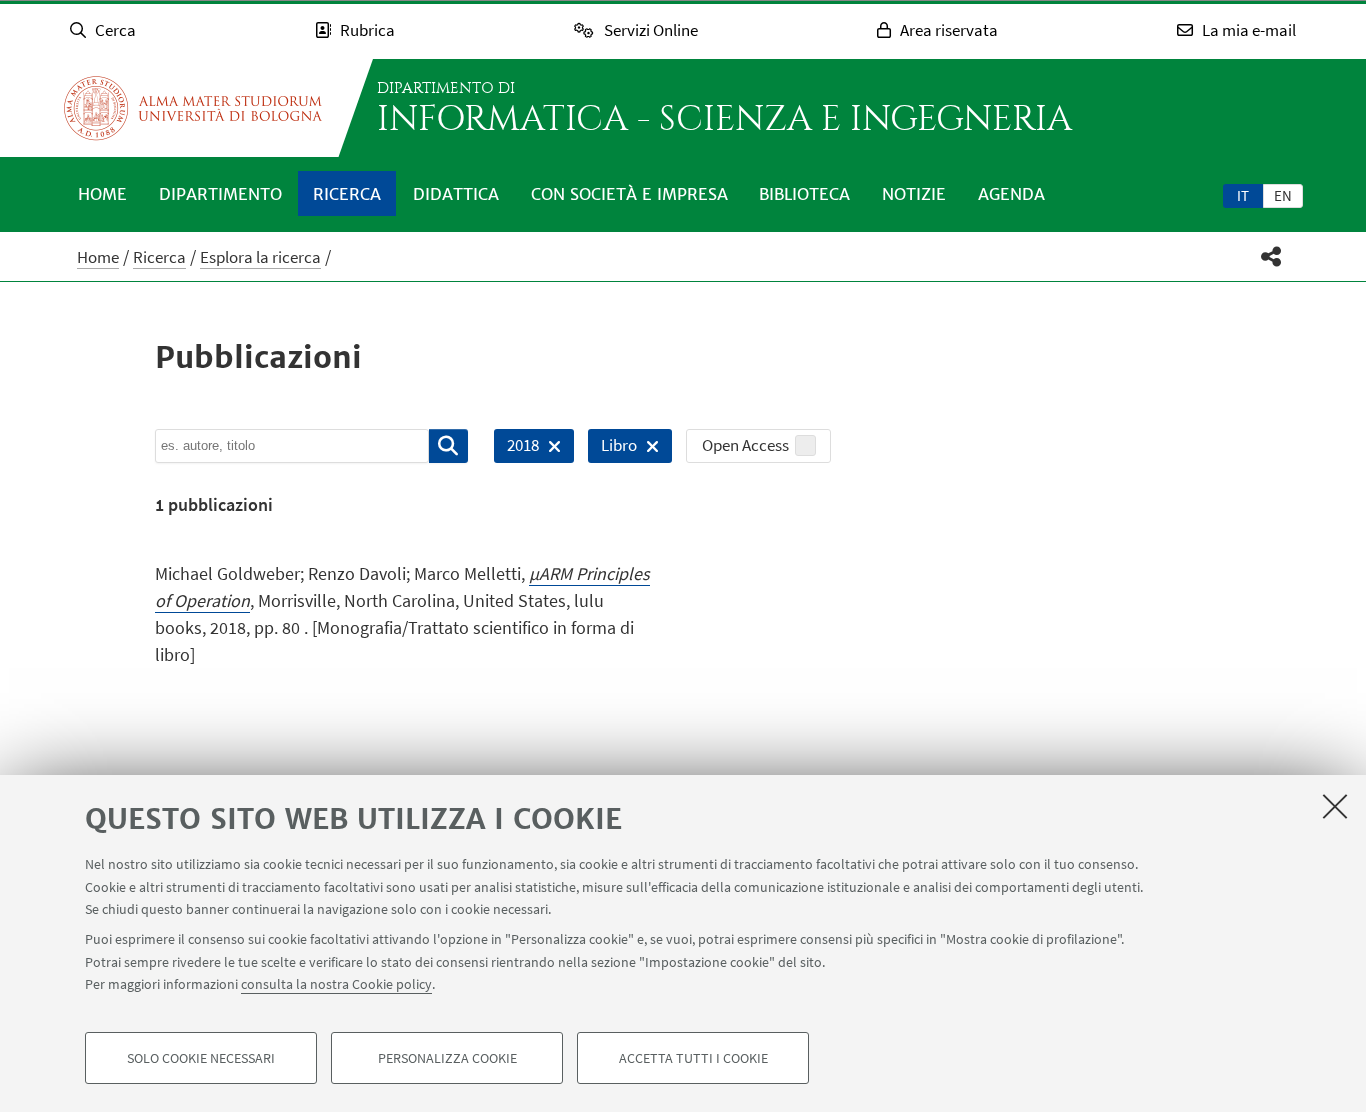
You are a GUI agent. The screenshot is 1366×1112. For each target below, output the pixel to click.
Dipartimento (220, 194)
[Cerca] (448, 446)
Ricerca (347, 194)
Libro (612, 448)
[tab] (1243, 195)
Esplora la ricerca (260, 257)
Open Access (745, 445)
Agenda (1011, 194)
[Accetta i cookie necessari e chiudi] (1335, 806)
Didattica (456, 194)
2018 (516, 448)
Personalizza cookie (447, 1058)
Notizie (914, 194)
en (1283, 195)
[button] (1271, 256)
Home (102, 194)
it (1243, 195)
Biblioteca (804, 194)
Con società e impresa (629, 194)
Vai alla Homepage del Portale (193, 108)
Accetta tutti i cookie (693, 1058)
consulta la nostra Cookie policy (336, 984)
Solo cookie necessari (201, 1058)
